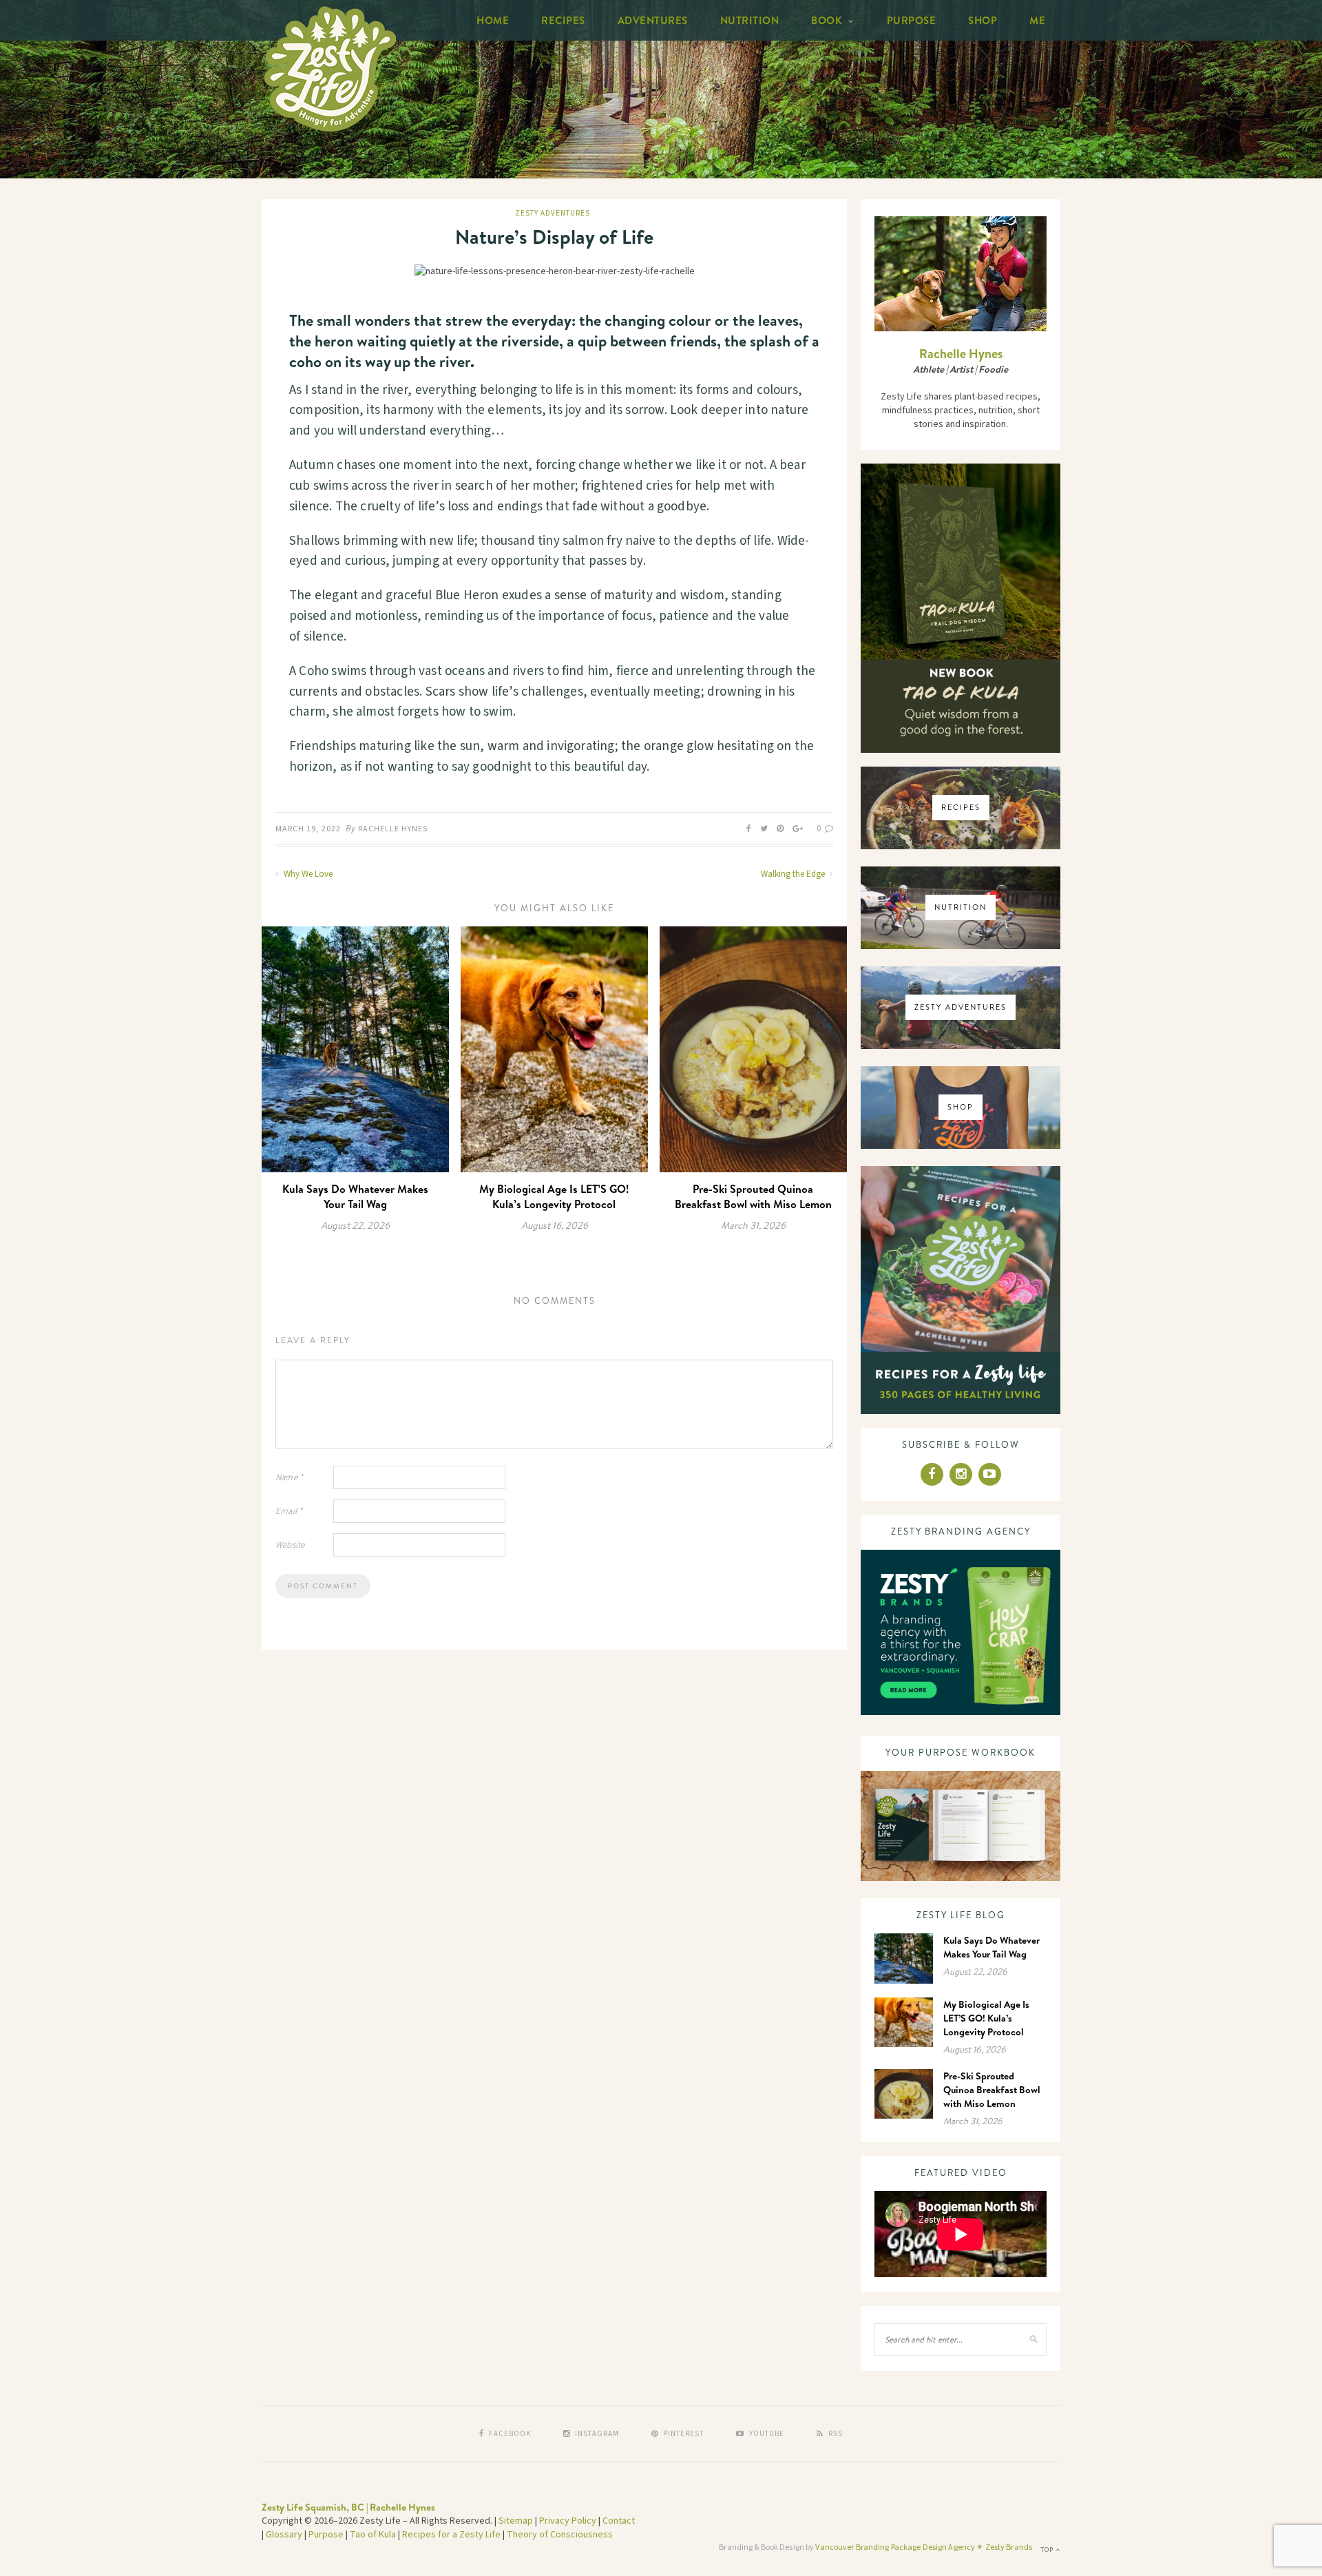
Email (289, 1511)
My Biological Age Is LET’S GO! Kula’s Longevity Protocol (554, 1196)
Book (827, 20)
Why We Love (307, 874)
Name (289, 1477)
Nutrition (750, 20)
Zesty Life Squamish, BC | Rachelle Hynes (348, 2507)
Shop (983, 20)
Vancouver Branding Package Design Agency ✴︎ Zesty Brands (924, 2547)
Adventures (653, 20)
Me (1037, 20)
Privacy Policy (568, 2521)
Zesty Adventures (553, 213)
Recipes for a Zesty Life (451, 2535)
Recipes (563, 20)
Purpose (912, 20)
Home (493, 20)
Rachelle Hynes (393, 829)
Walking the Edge (794, 874)
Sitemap (516, 2521)
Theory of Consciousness (560, 2535)
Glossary (284, 2535)
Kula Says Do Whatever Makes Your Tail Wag (355, 1196)
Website (290, 1545)
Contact (619, 2521)
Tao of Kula (373, 2535)
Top (1048, 2550)
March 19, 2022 (308, 829)
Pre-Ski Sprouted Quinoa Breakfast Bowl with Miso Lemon (753, 1196)
